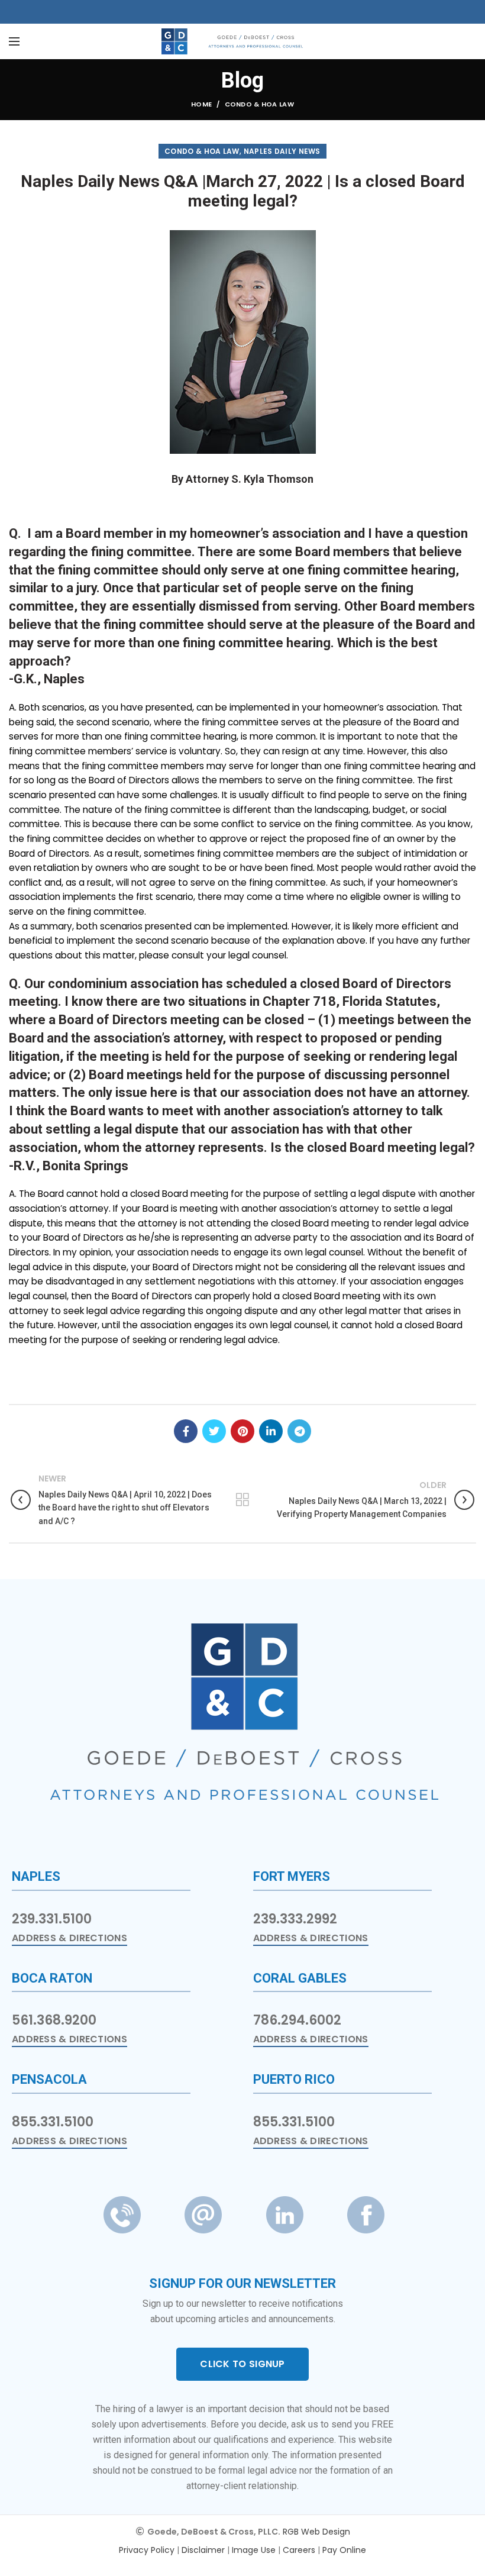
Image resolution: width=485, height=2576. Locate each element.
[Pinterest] (242, 1431)
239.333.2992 (295, 1919)
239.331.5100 (52, 1919)
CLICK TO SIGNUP (242, 2364)
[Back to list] (242, 1500)
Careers (299, 2550)
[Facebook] (186, 1431)
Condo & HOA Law (260, 104)
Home (201, 104)
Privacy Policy (147, 2550)
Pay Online (344, 2550)
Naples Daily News (282, 151)
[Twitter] (214, 1431)
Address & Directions (69, 1938)
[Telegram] (299, 1431)
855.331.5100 (53, 2122)
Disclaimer (203, 2550)
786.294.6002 (297, 2020)
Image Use (254, 2550)
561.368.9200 (54, 2020)
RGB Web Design (316, 2532)
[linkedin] (271, 1431)
